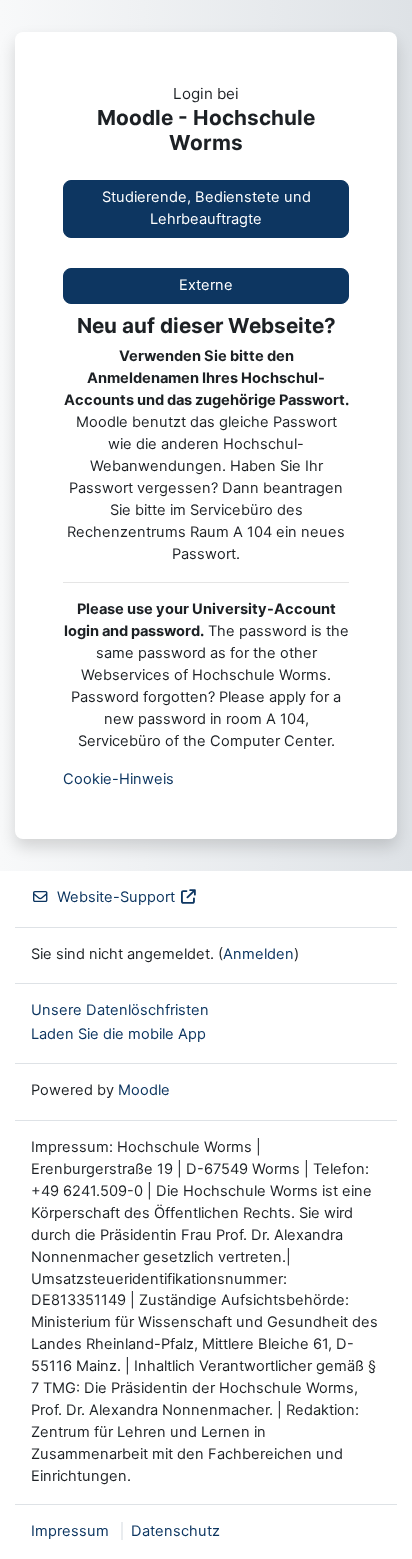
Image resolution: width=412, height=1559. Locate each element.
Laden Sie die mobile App (118, 1034)
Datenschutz (175, 1531)
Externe (206, 285)
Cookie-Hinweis (118, 779)
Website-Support (116, 897)
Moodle (144, 1090)
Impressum (70, 1531)
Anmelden (258, 954)
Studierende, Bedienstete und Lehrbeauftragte (206, 208)
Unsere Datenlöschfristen (120, 1010)
